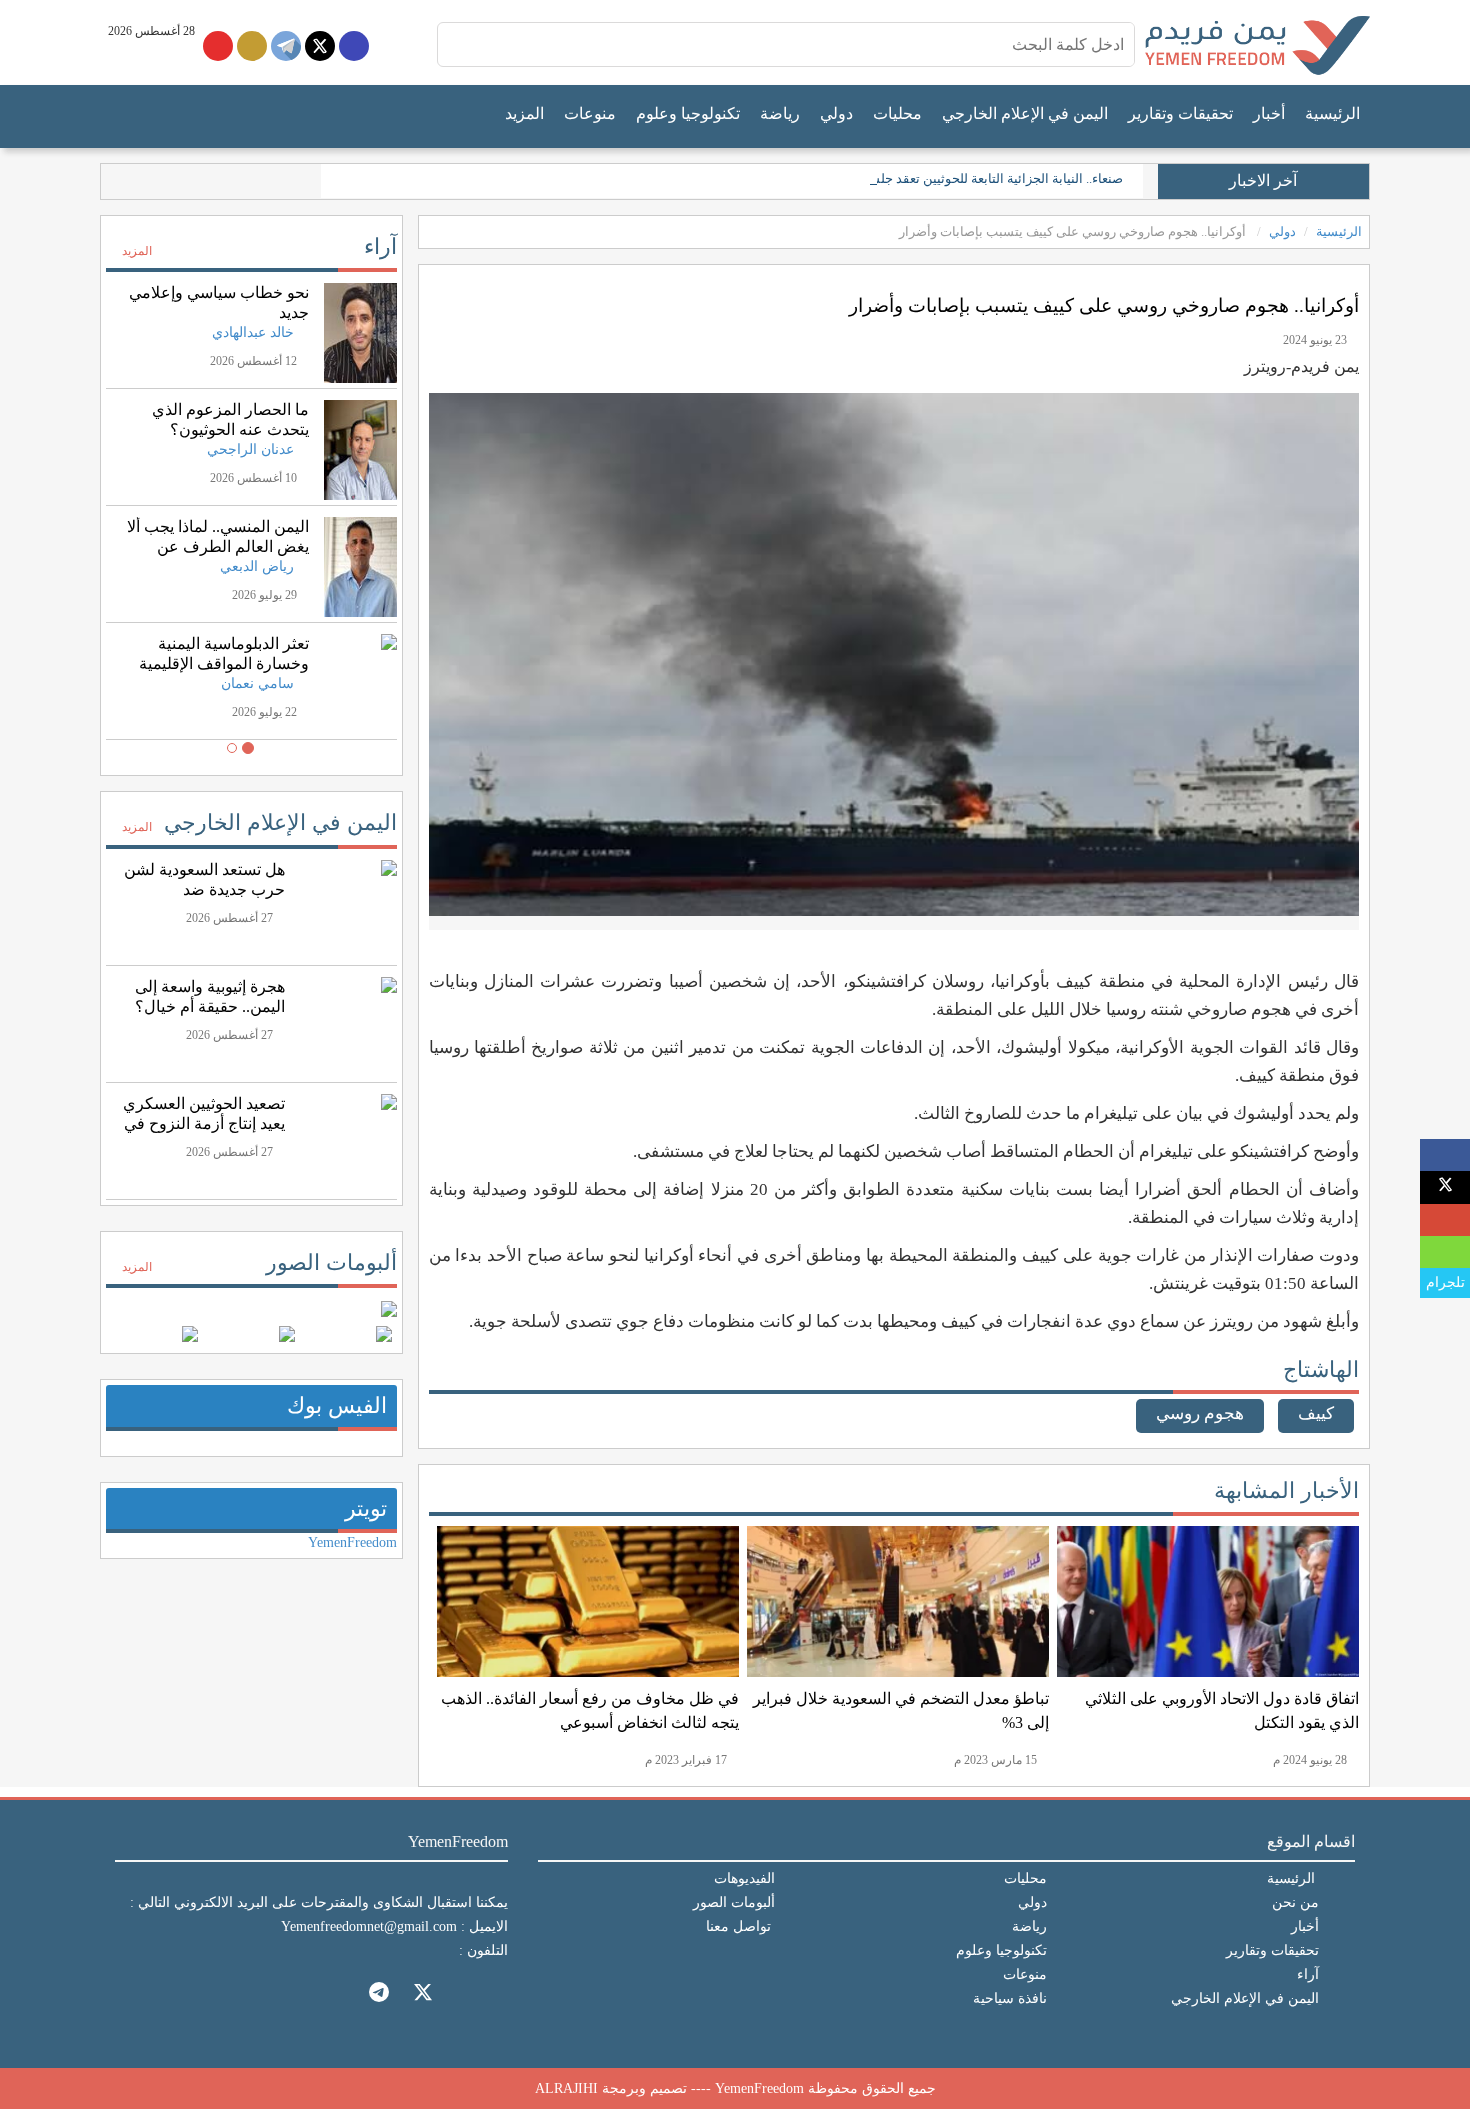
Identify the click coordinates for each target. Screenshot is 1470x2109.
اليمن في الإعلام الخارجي (1025, 113)
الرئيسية (1332, 113)
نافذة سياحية (1010, 1998)
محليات (897, 113)
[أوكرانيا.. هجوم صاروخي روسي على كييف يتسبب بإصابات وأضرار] (1445, 1155)
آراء (380, 246)
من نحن (1295, 1902)
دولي (836, 113)
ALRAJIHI (566, 2088)
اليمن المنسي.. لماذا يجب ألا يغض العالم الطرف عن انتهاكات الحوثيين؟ (218, 546)
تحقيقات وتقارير (1180, 113)
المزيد (524, 113)
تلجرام (1445, 1282)
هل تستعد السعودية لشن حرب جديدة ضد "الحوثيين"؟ (204, 889)
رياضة (780, 113)
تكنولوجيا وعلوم (688, 113)
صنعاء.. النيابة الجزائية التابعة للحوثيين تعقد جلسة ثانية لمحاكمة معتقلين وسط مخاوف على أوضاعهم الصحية (837, 178)
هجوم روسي (1200, 1413)
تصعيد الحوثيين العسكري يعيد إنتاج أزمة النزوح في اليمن (204, 1123)
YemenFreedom (352, 1542)
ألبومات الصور (331, 1262)
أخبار (1269, 113)
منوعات (590, 113)
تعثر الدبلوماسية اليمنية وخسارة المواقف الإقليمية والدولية (224, 663)
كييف (1316, 1413)
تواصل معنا (738, 1926)
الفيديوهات (744, 1878)
